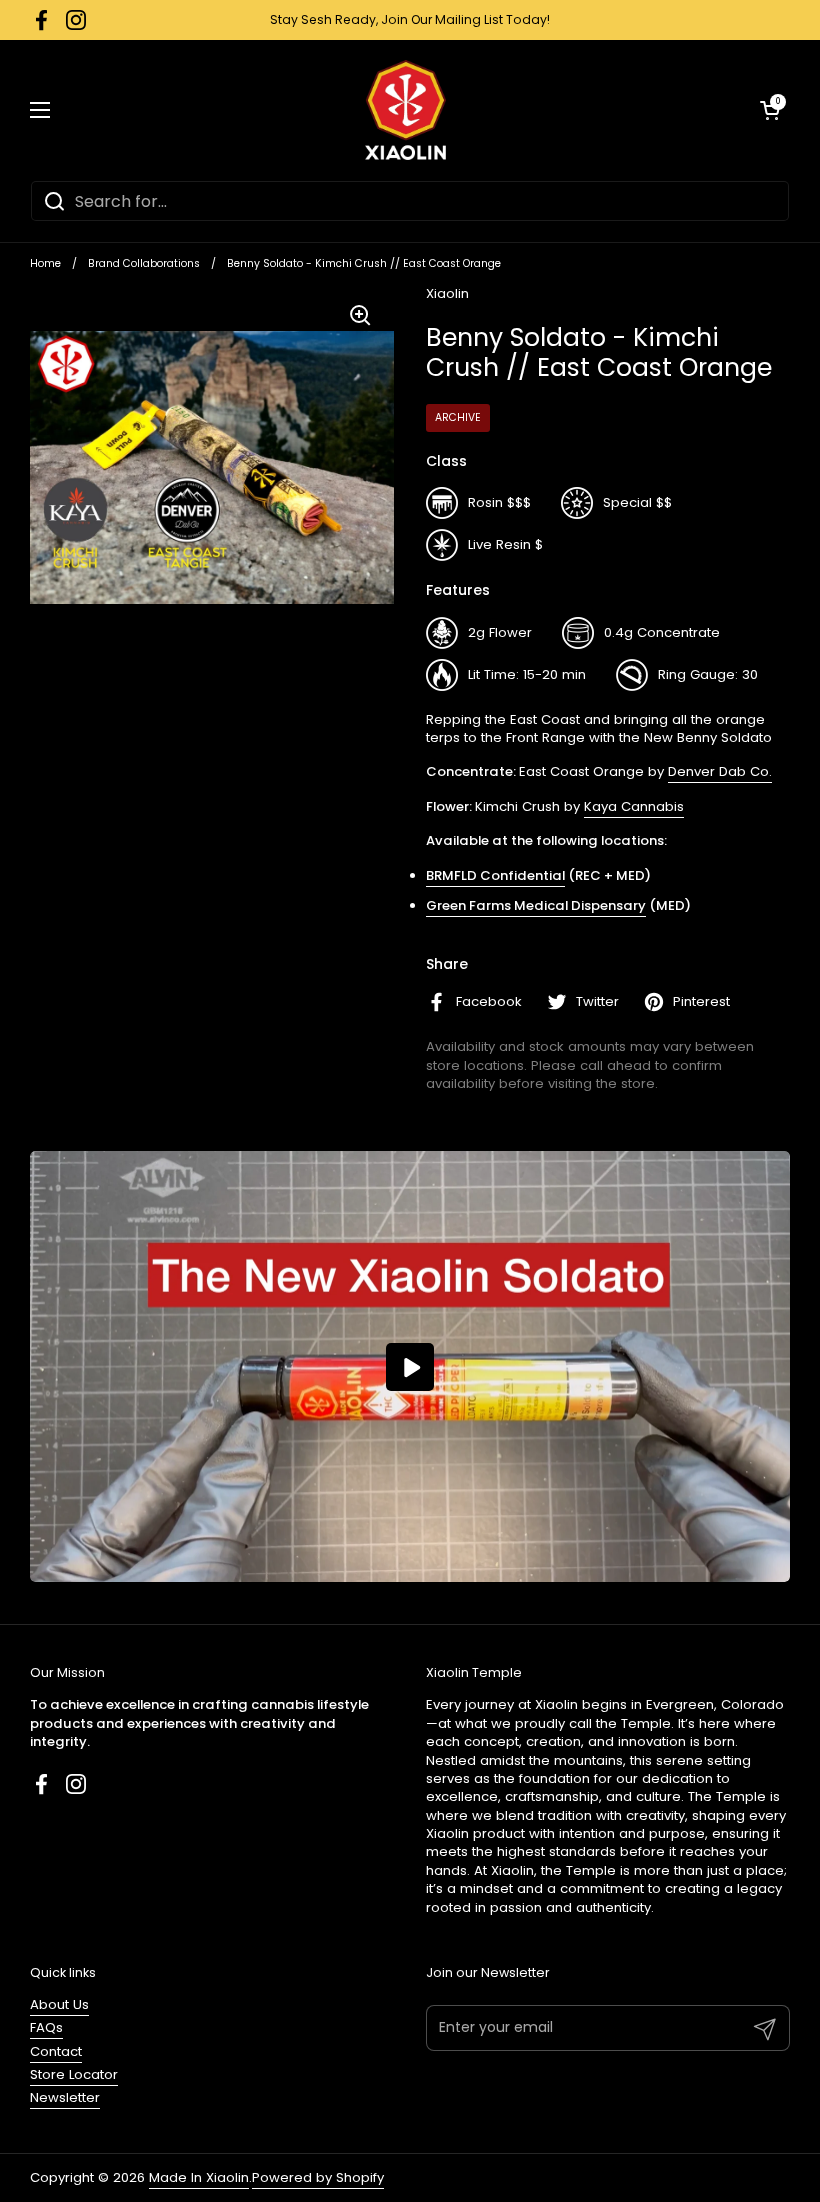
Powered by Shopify (318, 2177)
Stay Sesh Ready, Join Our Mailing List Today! (410, 19)
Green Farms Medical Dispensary (536, 905)
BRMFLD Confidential (495, 875)
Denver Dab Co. (720, 771)
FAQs (46, 2027)
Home (45, 263)
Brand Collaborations (144, 263)
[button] (770, 110)
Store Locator (74, 2074)
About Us (59, 2004)
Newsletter (65, 2097)
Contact (56, 2051)
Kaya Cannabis (634, 806)
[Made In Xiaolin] (405, 110)
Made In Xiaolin (199, 2177)
